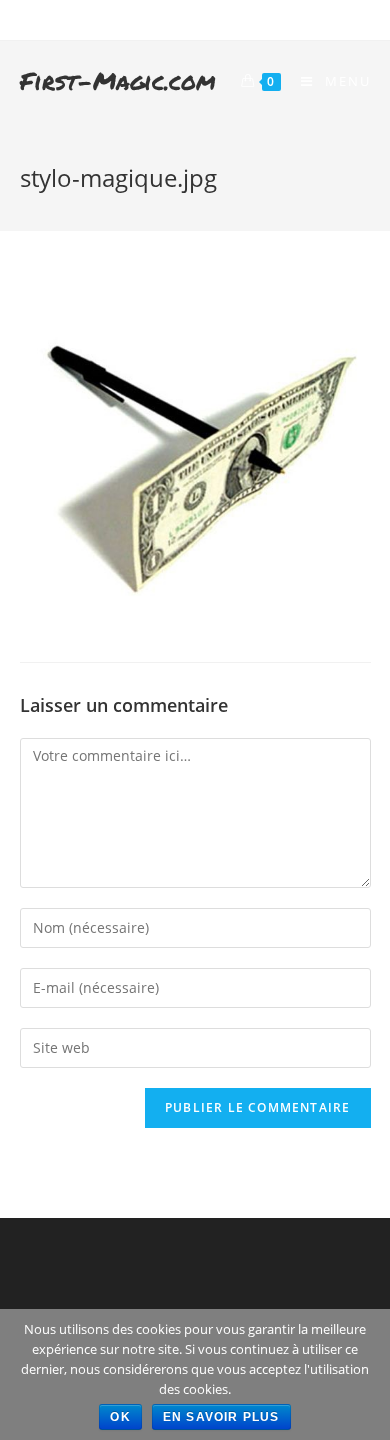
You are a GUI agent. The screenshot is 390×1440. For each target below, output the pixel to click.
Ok (120, 1417)
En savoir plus (221, 1417)
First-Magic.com (118, 80)
